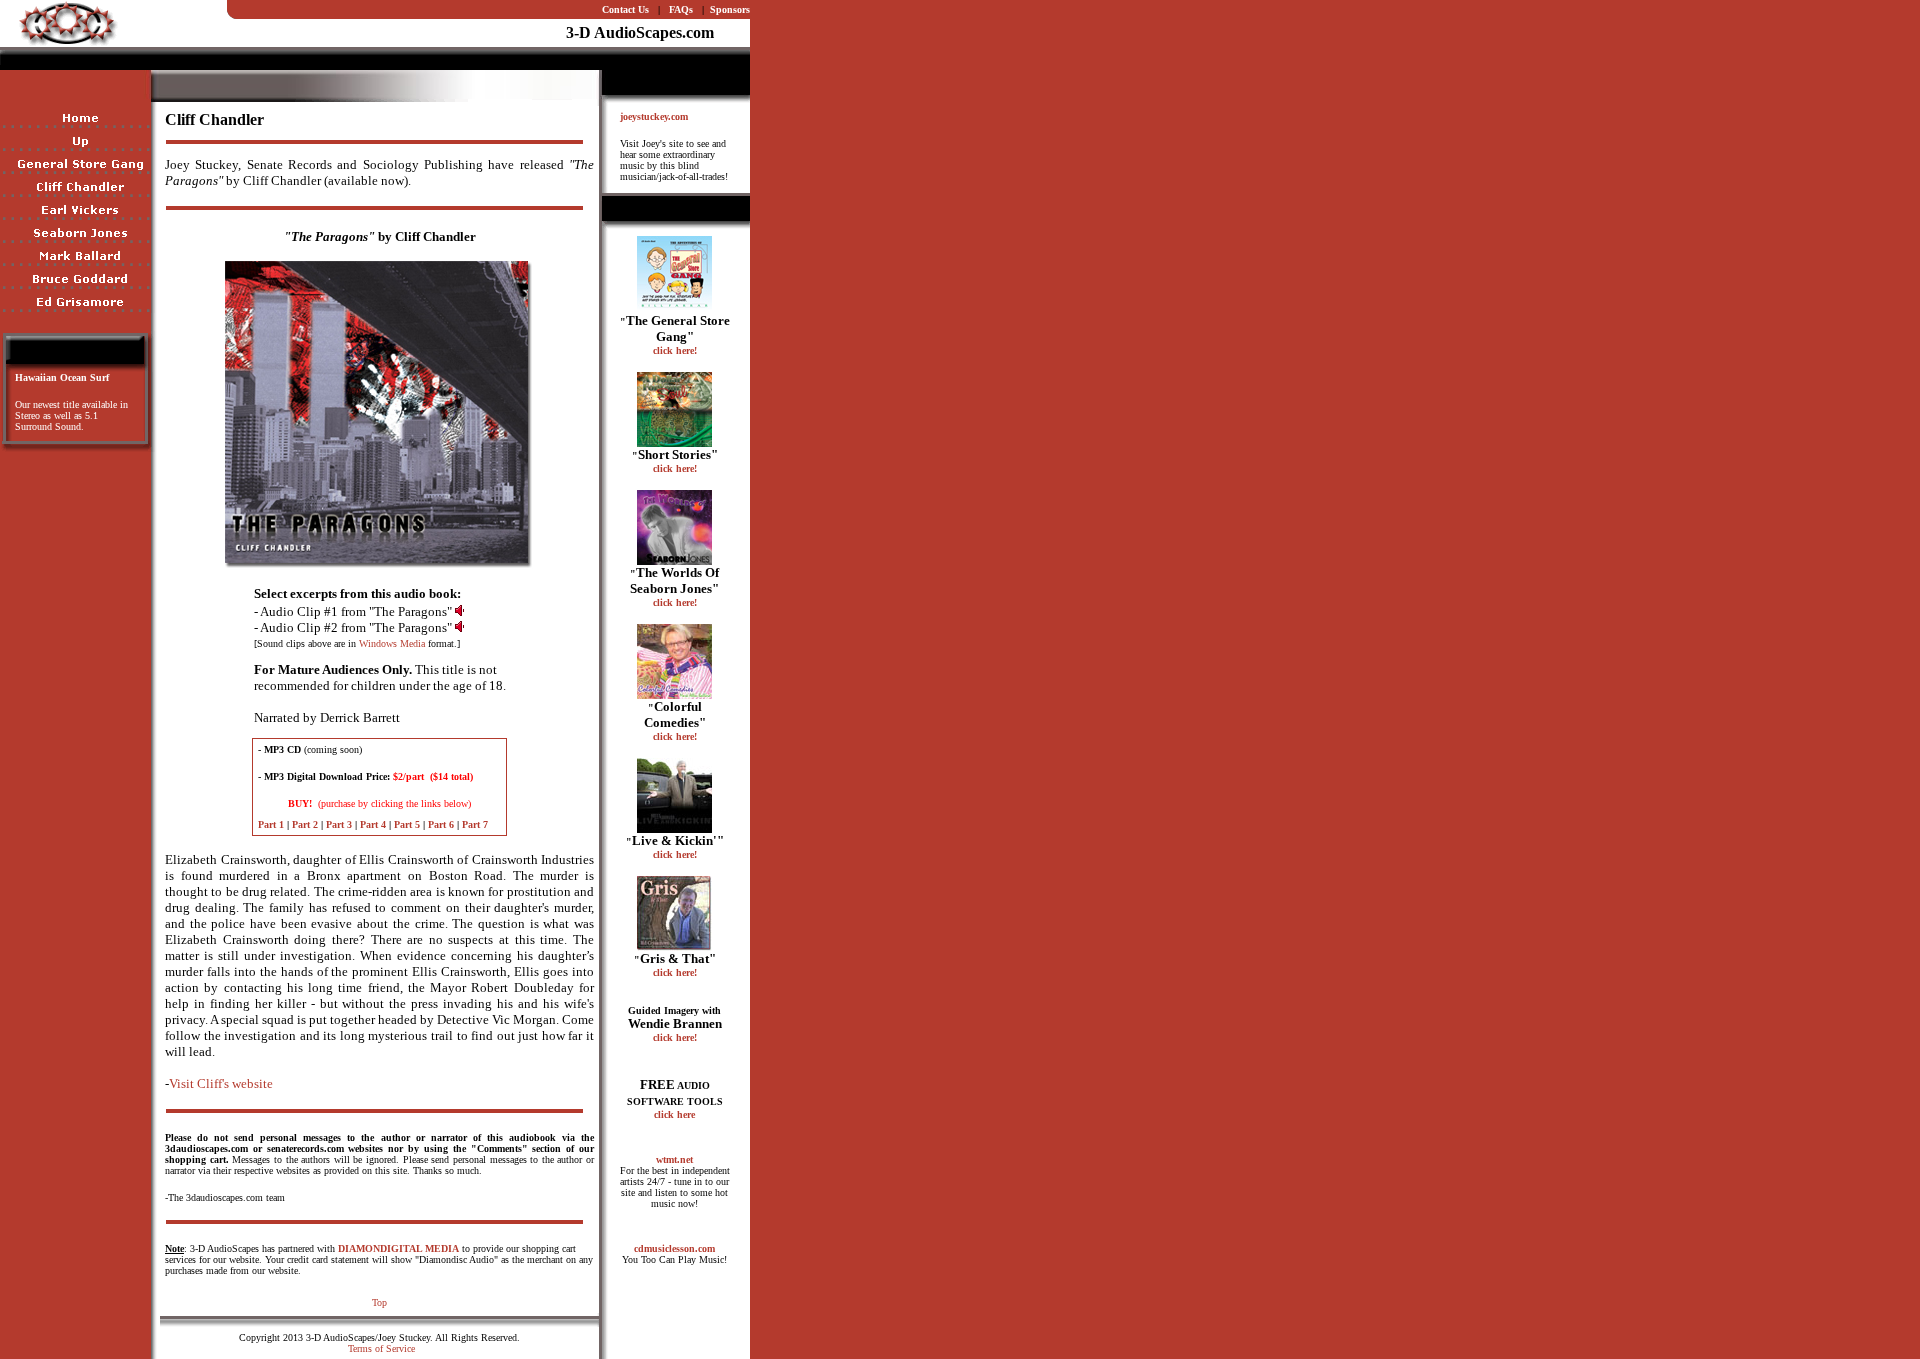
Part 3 (339, 824)
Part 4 (373, 824)
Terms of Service (381, 1348)
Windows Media (392, 643)
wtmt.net (674, 1159)
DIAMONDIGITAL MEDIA (398, 1248)
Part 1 (271, 824)
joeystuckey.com (654, 116)
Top (379, 1302)
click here (674, 1114)
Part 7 (475, 824)
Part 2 (305, 824)
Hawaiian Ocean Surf (62, 377)
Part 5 (407, 824)
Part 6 (441, 824)
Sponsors (730, 9)
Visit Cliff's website (221, 1083)
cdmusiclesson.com (674, 1248)
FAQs (681, 9)
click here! (675, 350)
